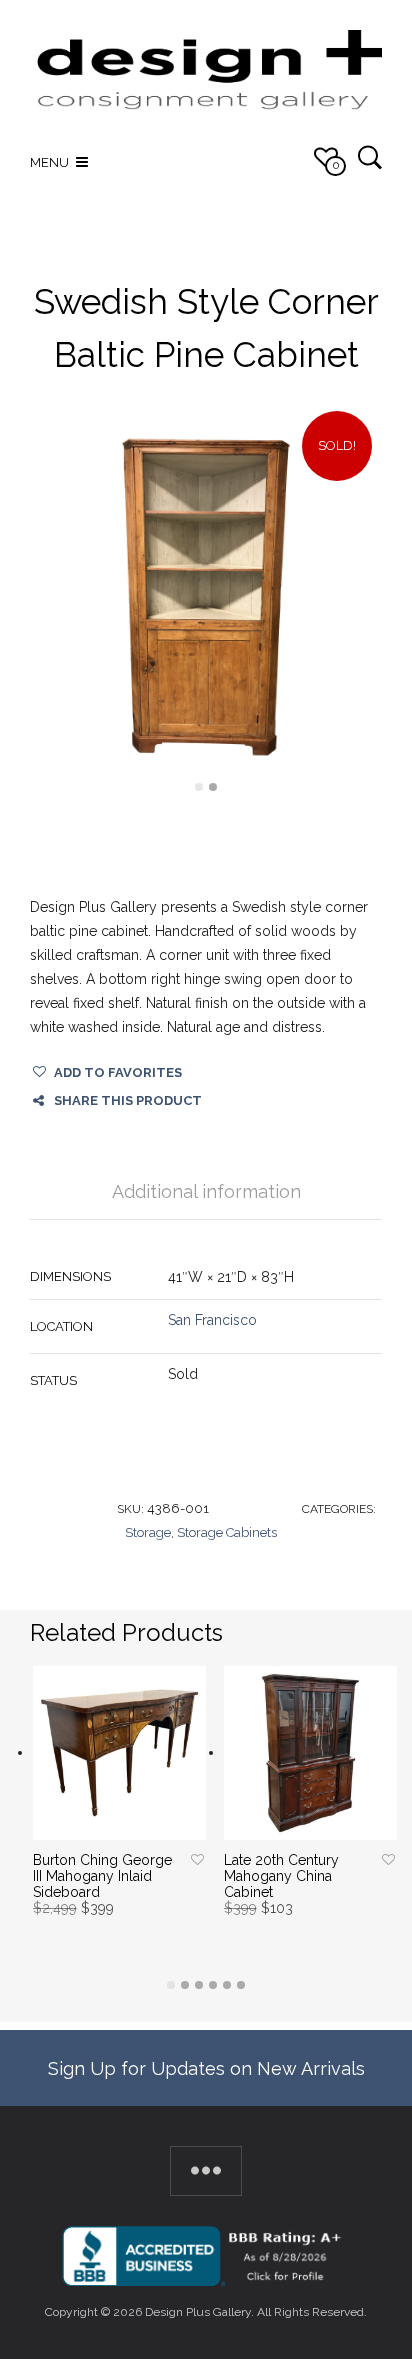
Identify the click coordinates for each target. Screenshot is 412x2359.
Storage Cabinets (227, 1532)
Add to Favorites (118, 1072)
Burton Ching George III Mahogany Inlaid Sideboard (102, 1876)
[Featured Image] (206, 597)
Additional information (206, 1191)
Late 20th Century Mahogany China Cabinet (281, 1876)
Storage (148, 1532)
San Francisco (212, 1320)
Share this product (128, 1100)
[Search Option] (369, 156)
